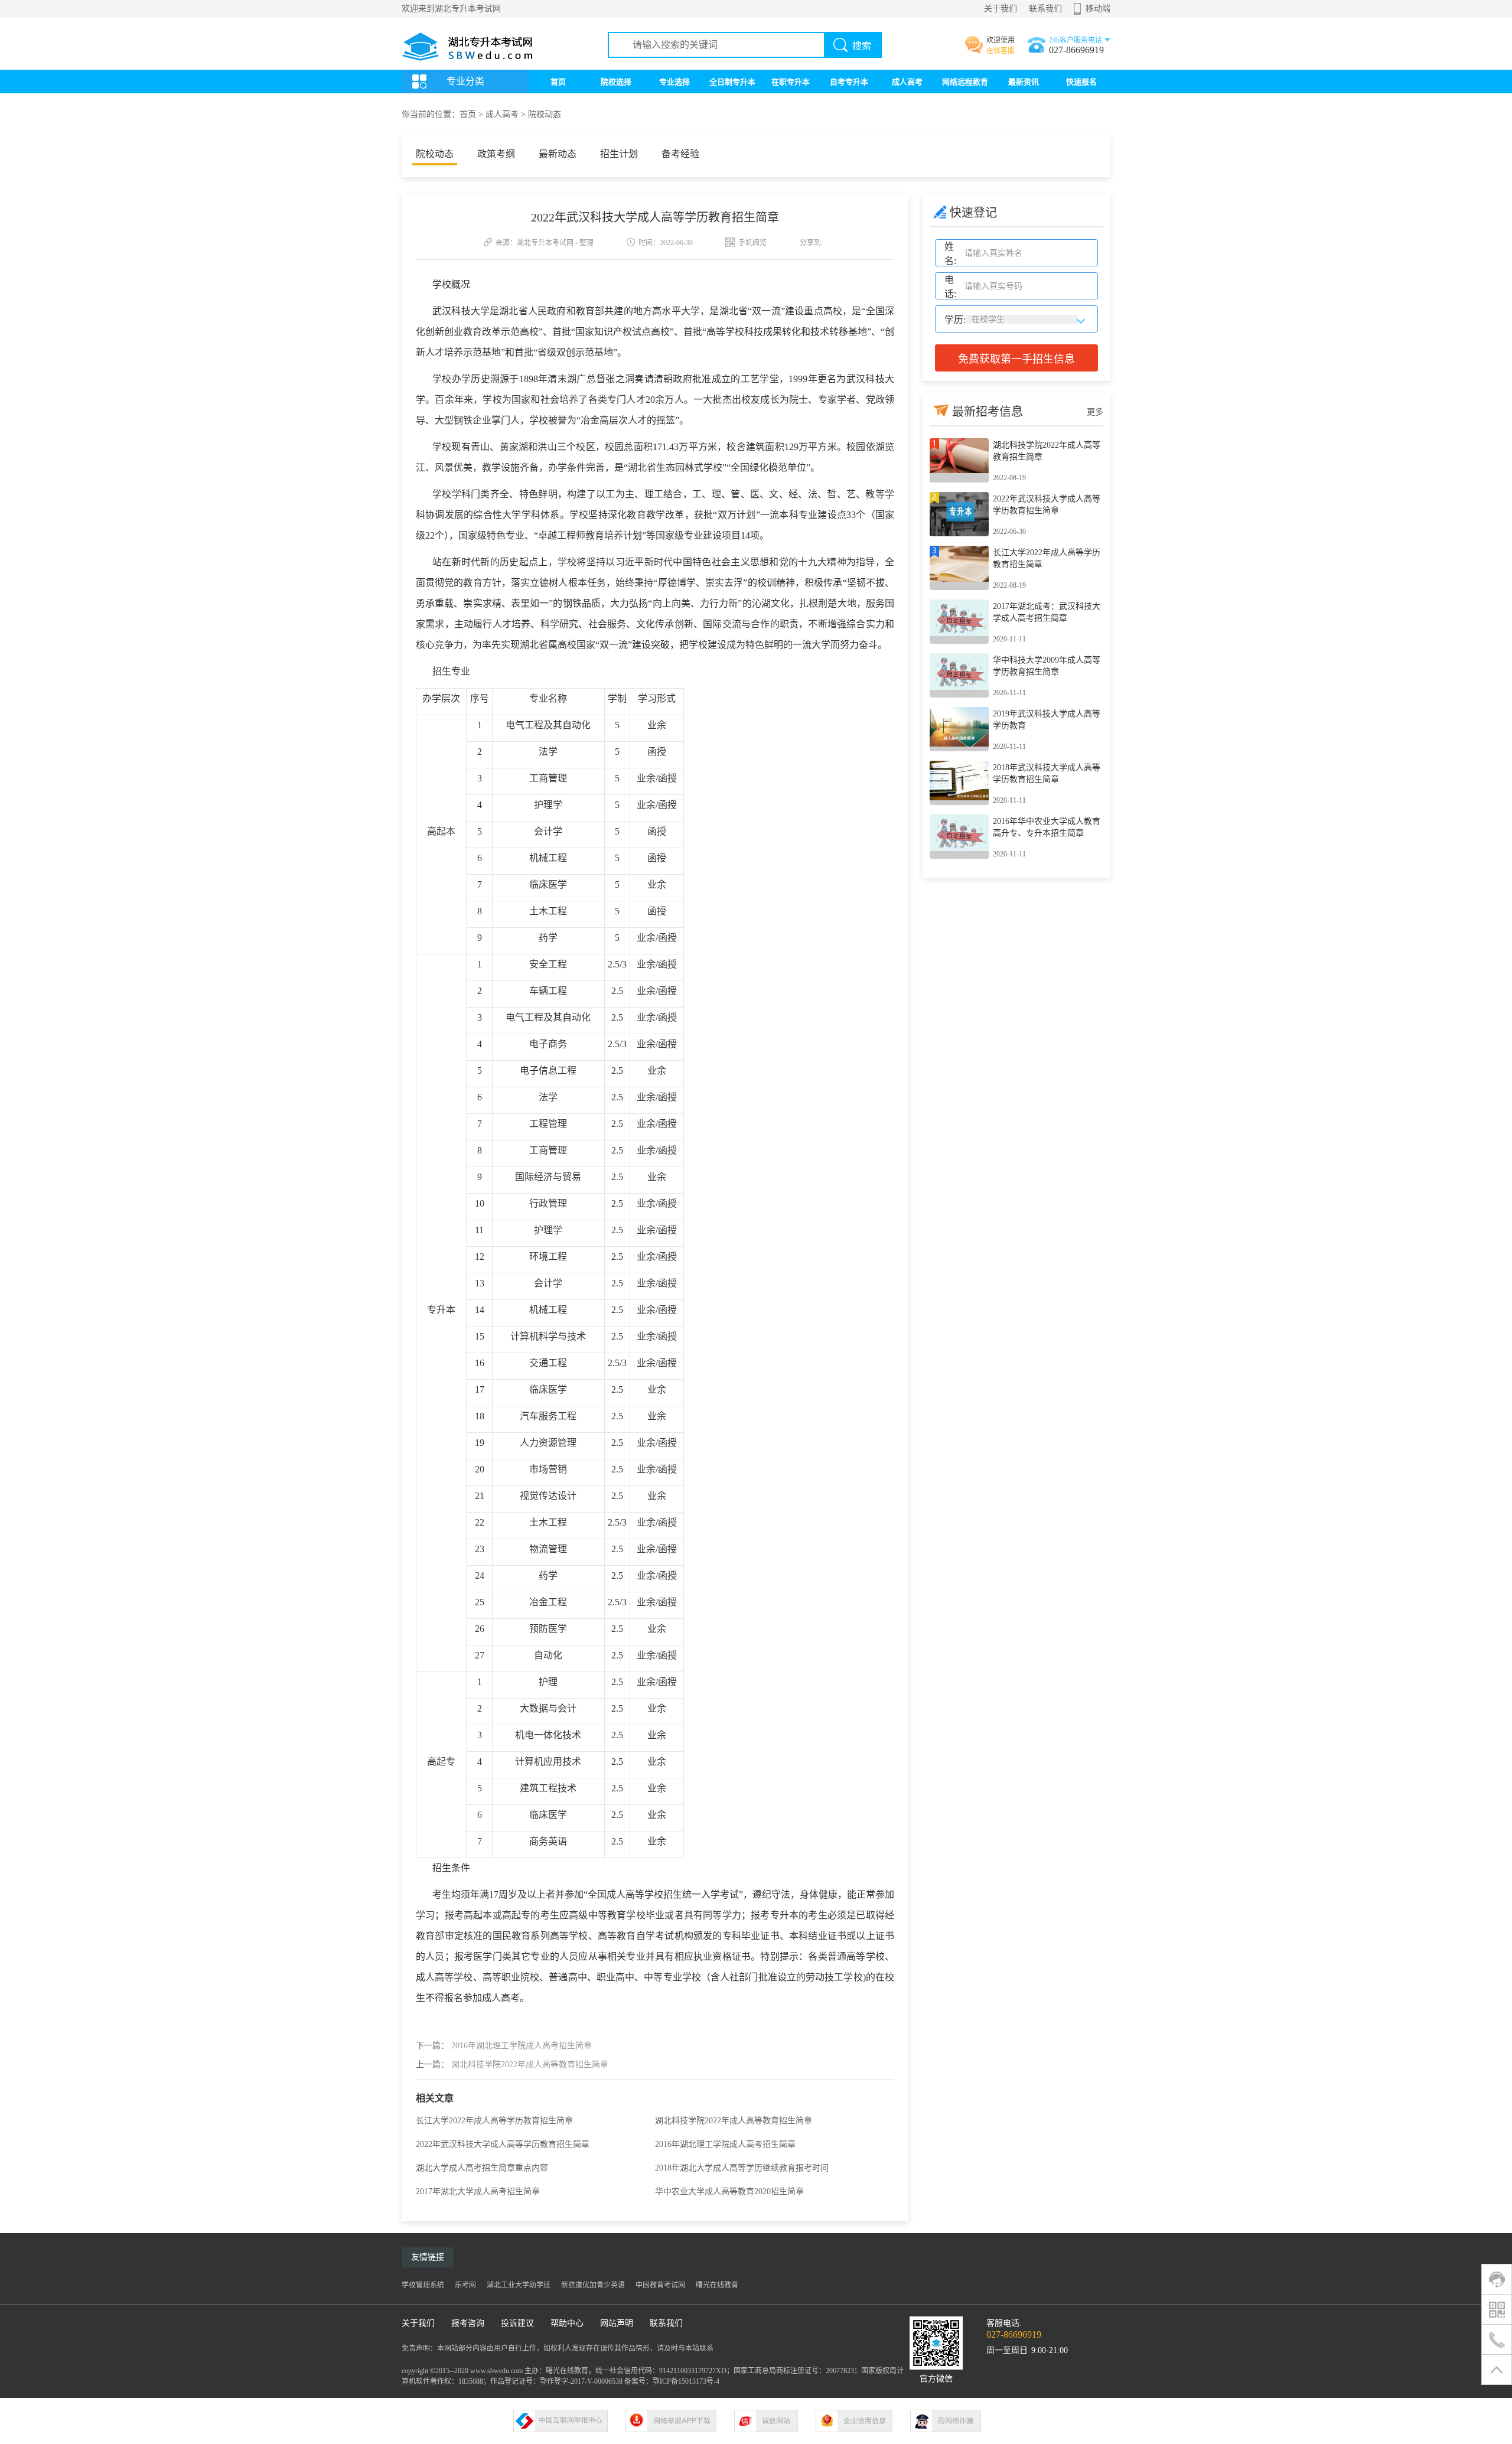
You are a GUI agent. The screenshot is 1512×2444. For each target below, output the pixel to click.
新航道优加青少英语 (593, 2285)
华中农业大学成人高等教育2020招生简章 (729, 2192)
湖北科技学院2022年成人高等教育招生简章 (530, 2065)
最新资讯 (1024, 82)
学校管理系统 (423, 2285)
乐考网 (465, 2285)
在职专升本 (791, 82)
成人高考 (907, 82)
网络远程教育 (965, 82)
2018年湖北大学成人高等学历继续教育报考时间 (742, 2168)
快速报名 (1081, 82)
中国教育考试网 (660, 2285)
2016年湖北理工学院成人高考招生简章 (522, 2046)
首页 (558, 82)
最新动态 (558, 154)
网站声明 (617, 2323)
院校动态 (545, 114)
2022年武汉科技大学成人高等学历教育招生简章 (503, 2144)
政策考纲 (496, 154)
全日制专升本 (732, 82)
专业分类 (465, 81)
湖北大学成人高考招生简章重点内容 (482, 2168)
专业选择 (674, 82)
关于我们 (1001, 9)
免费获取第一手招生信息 (1016, 359)
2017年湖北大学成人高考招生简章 (478, 2192)
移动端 (1098, 9)
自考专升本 (849, 82)
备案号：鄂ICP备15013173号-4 (672, 2381)
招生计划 (619, 154)
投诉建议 (517, 2323)
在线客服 (1001, 51)
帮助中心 (567, 2323)
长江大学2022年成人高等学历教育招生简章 (494, 2121)
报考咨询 (468, 2323)
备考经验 (680, 154)
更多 (1095, 412)
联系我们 (1045, 9)
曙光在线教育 (717, 2285)
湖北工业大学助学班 (519, 2285)
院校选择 (616, 82)
